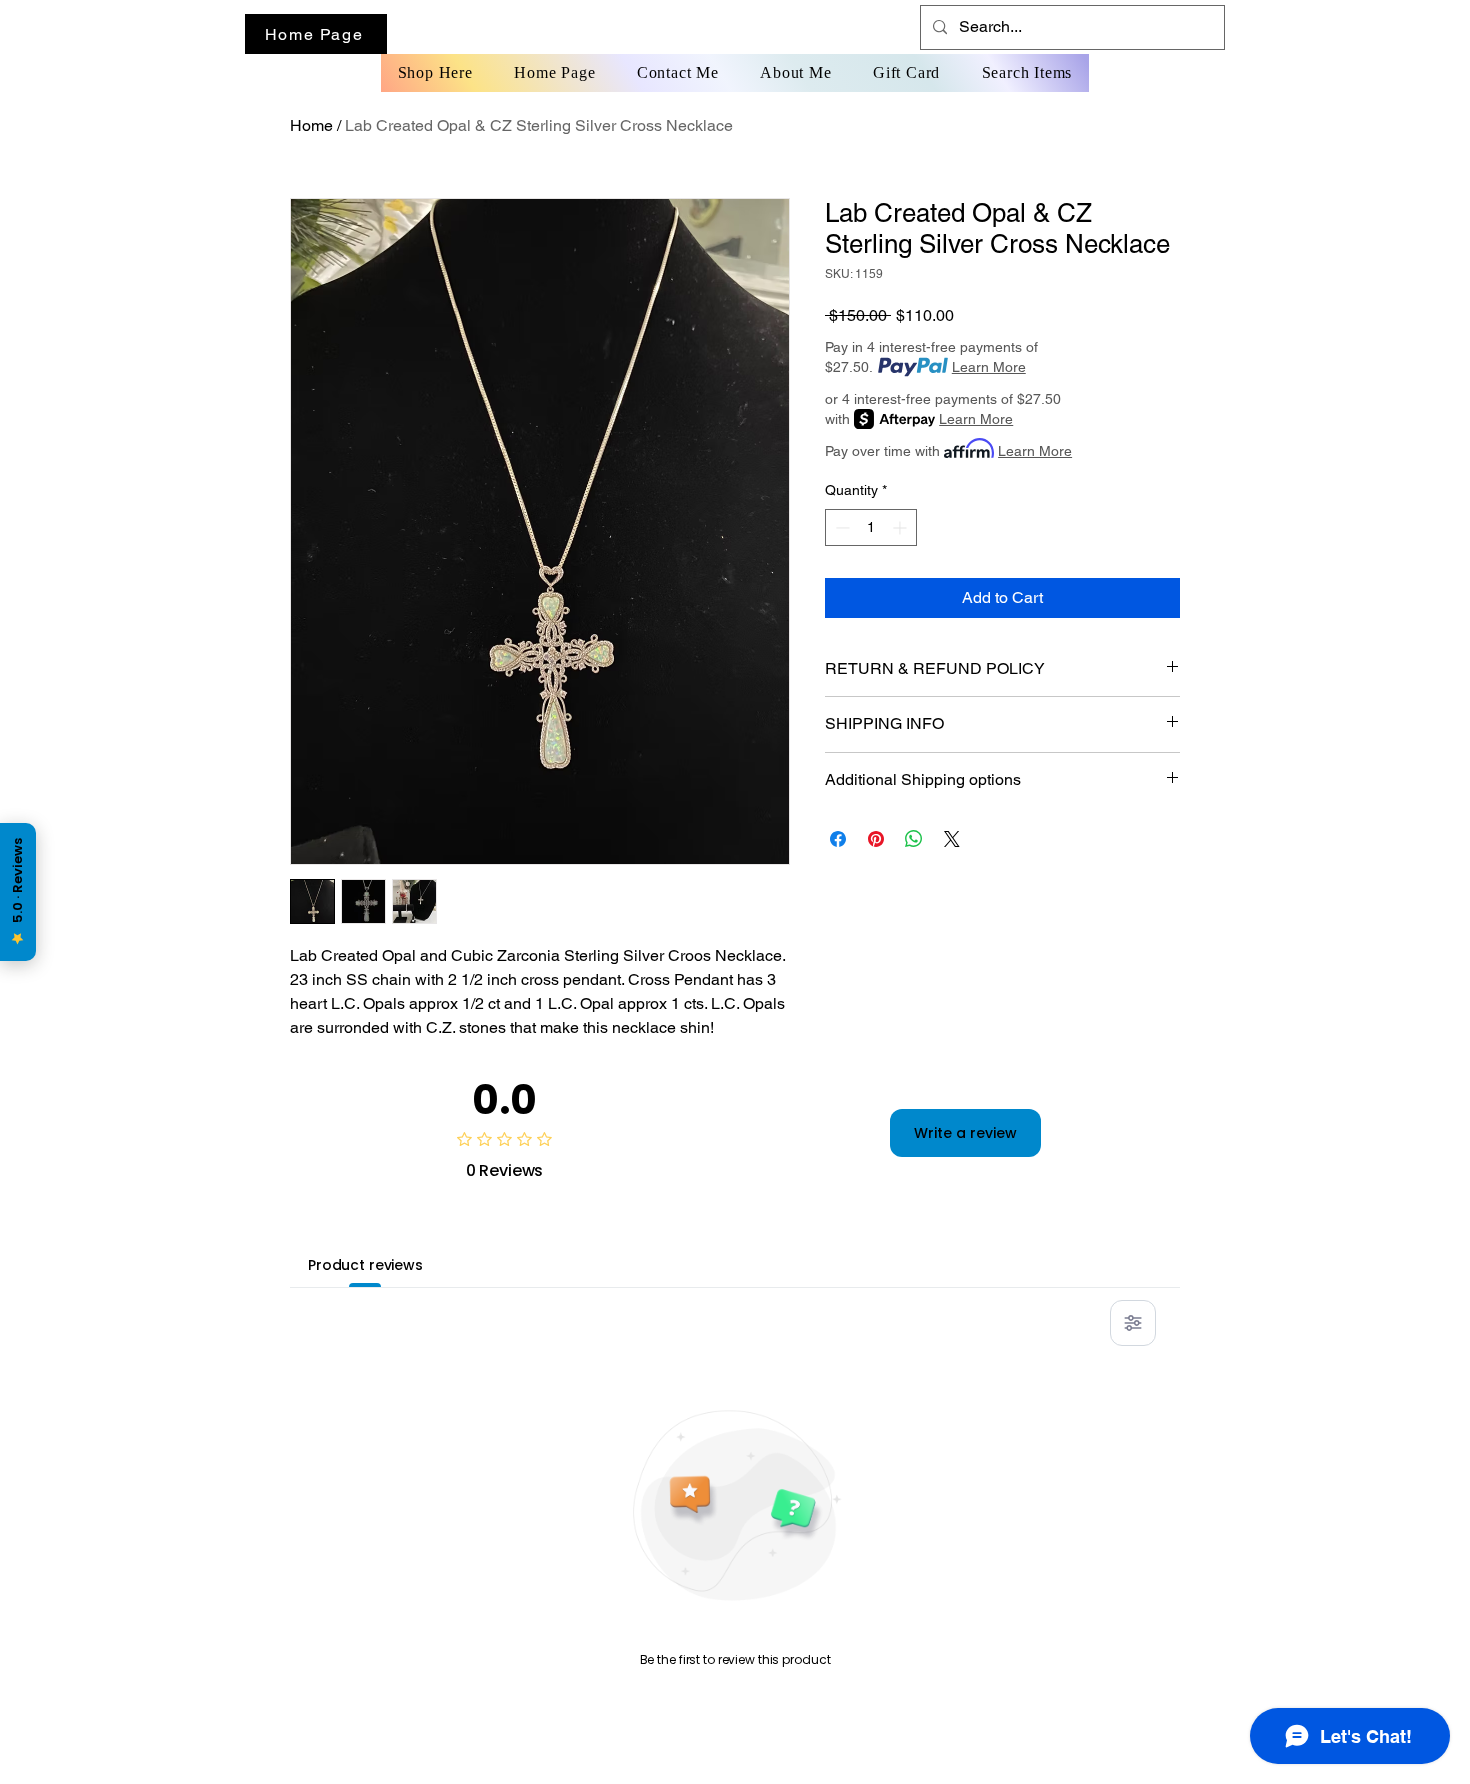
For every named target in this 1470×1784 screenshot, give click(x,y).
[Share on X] (952, 839)
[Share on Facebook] (838, 839)
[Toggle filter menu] (1133, 1323)
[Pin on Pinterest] (876, 839)
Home (311, 125)
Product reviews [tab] (365, 1265)
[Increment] (901, 527)
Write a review (965, 1133)
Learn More (989, 367)
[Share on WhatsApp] (914, 839)
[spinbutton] (871, 527)
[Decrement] (840, 527)
